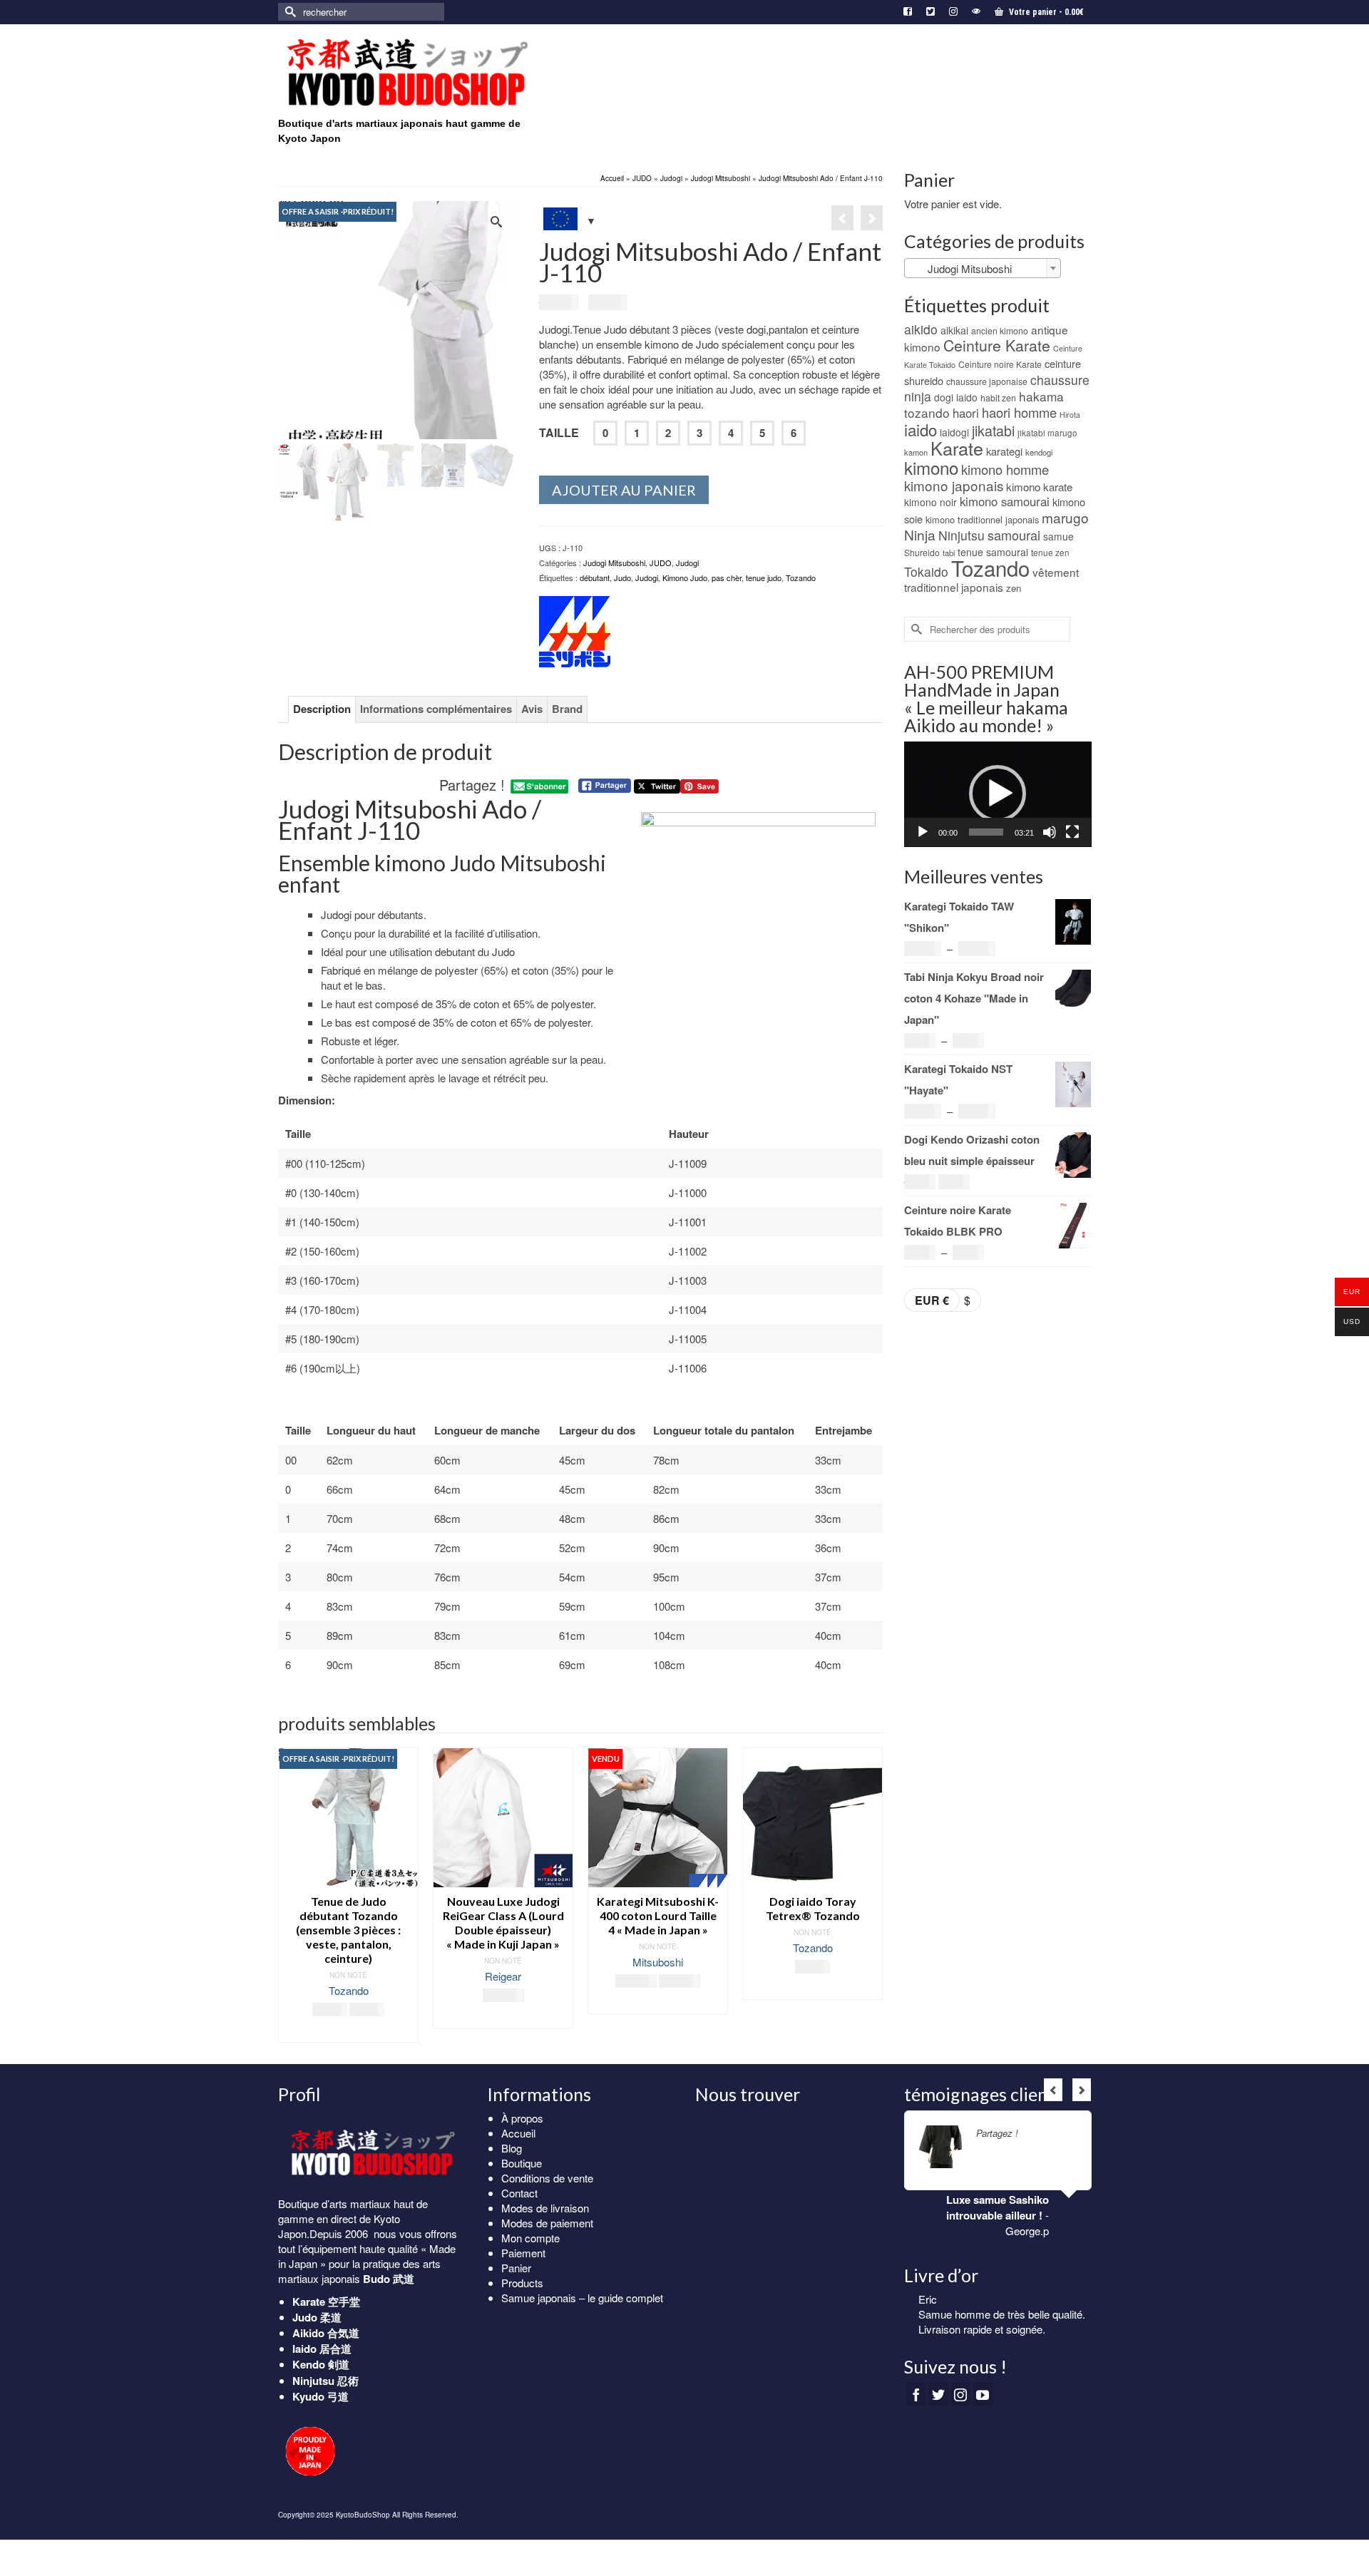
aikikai (954, 330)
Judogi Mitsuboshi (614, 563)
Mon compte (530, 2238)
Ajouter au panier (624, 490)
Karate (957, 448)
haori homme (1019, 412)
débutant (595, 578)
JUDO (661, 563)
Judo (622, 578)
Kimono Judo (685, 578)
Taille (559, 432)
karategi (1004, 451)
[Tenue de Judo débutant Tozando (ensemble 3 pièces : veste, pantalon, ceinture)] (842, 218)
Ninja (920, 534)
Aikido (308, 2333)
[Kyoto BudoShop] (406, 73)
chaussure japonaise (987, 381)
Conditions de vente (547, 2178)
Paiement (523, 2253)
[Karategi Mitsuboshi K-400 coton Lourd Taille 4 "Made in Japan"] (872, 218)
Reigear (373, 1976)
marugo (1065, 517)
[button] (998, 794)
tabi (949, 553)
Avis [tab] (532, 709)
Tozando (801, 578)
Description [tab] (322, 709)
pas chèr (727, 578)
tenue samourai (993, 552)
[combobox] (983, 268)
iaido (921, 429)
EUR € (932, 1300)
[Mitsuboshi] (575, 632)
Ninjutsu (962, 535)
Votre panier (1045, 12)
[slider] (986, 832)
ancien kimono (1000, 330)
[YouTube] (983, 2401)
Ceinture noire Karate (1000, 364)
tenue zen (1050, 553)
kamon (916, 452)
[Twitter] (938, 2401)
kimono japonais (954, 485)
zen (1014, 588)
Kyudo (308, 2396)
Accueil (518, 2133)
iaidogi (954, 432)
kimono (931, 467)
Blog (512, 2148)
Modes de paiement (547, 2223)
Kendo (309, 2364)
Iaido (304, 2349)
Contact (519, 2193)
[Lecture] (923, 832)
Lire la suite (528, 2003)
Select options (373, 2017)
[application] (998, 794)
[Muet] (1050, 832)
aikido (921, 329)
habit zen (998, 397)
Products (522, 2283)
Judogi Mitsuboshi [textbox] (961, 268)
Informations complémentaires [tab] (436, 709)
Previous (291, 1895)
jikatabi (993, 430)
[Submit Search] (289, 12)
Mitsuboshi (528, 1962)
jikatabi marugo (1047, 433)
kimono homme (1005, 469)
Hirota (1070, 415)
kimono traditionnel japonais (982, 519)
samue (1058, 536)
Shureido (922, 552)
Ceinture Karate (997, 345)
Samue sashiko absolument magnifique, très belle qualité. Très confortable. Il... (998, 2329)
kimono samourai (1005, 501)
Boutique (522, 2163)
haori (966, 413)
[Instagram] (960, 2401)
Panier (516, 2268)
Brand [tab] (567, 709)
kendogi (1039, 452)
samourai (1014, 535)
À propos (522, 2118)
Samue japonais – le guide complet (582, 2298)
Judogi (687, 563)
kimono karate (1039, 487)
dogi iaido (956, 397)
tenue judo (764, 578)
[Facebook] (916, 2401)
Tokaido (926, 571)
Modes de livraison (545, 2208)
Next (870, 1895)
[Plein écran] (1072, 832)
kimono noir (930, 502)
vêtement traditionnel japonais (991, 579)
